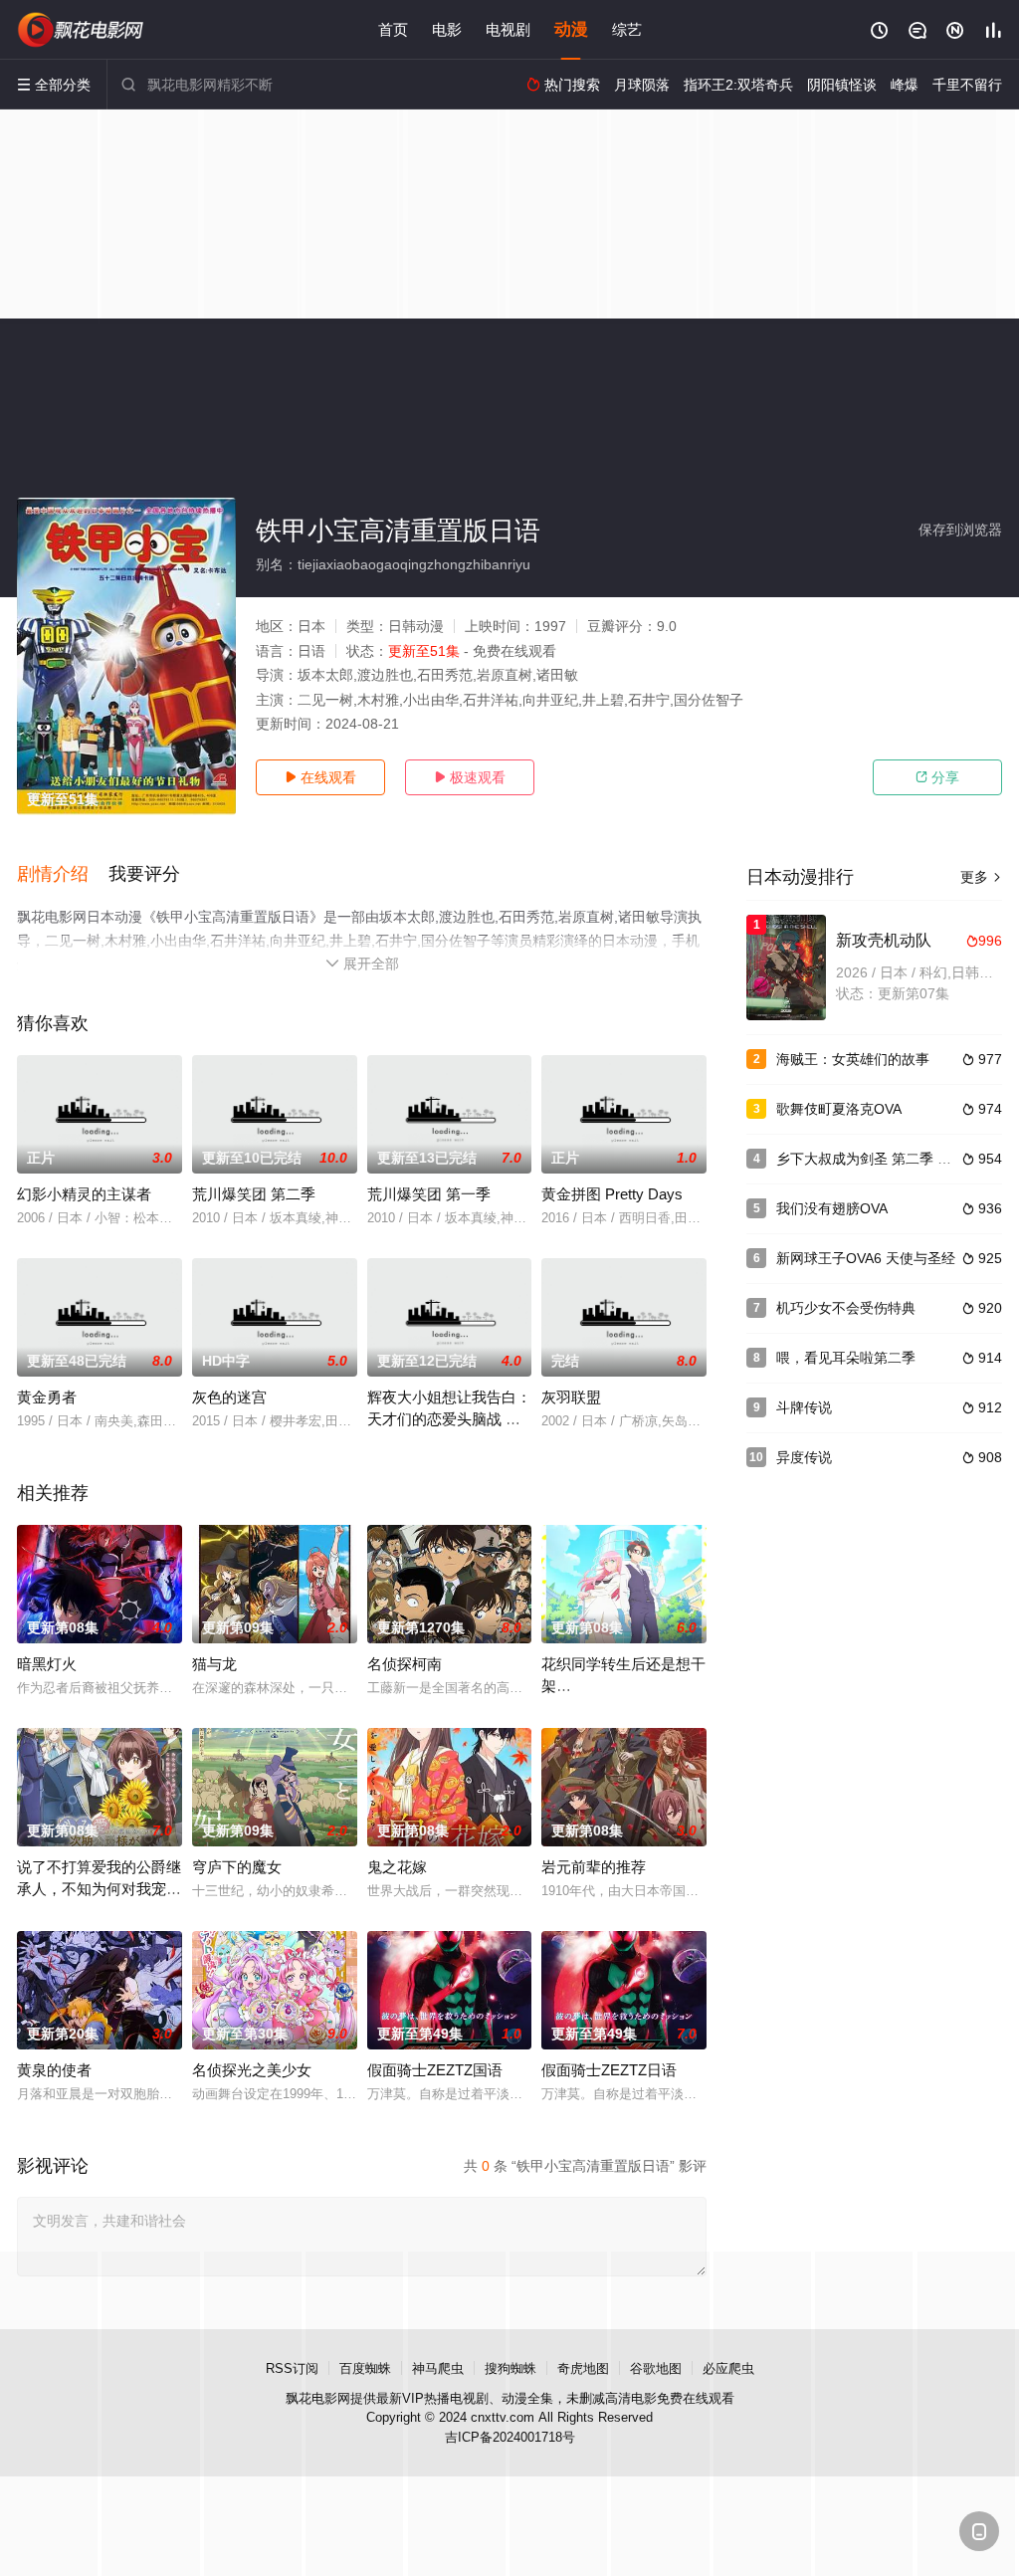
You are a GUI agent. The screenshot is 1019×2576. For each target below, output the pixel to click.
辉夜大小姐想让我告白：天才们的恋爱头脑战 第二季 (449, 1419)
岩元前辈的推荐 (594, 1867)
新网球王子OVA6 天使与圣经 (866, 1258)
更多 (981, 877)
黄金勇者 (47, 1397)
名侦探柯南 (405, 1664)
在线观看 (320, 777)
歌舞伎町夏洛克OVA (839, 1109)
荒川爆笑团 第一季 (429, 1194)
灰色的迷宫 (229, 1397)
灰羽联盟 (571, 1397)
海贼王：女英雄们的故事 (853, 1059)
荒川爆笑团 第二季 (254, 1194)
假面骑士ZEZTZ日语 (609, 2070)
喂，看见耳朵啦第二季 (846, 1358)
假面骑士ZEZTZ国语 (435, 2070)
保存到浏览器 (960, 530)
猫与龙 (214, 1664)
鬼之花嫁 (397, 1867)
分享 (937, 777)
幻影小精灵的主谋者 (84, 1194)
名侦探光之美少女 (252, 2070)
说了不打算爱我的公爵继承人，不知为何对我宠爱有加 (99, 1889)
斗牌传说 (804, 1407)
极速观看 (470, 777)
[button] (63, 875)
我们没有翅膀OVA (832, 1208)
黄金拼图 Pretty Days (612, 1194)
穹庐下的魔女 (237, 1867)
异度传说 (804, 1457)
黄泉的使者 (54, 2070)
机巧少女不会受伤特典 (846, 1308)
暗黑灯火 (47, 1664)
